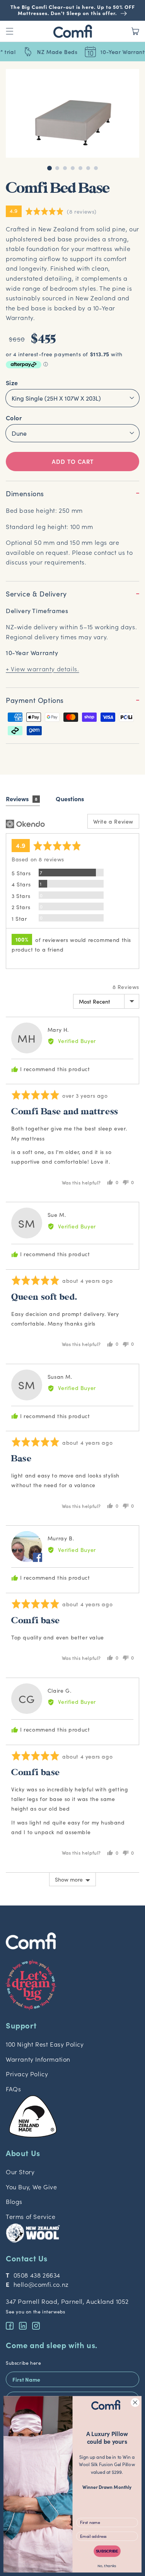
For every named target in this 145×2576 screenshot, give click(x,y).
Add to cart (73, 461)
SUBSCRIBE (107, 2551)
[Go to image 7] (96, 168)
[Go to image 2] (57, 168)
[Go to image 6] (88, 168)
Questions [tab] (70, 799)
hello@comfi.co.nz (41, 2284)
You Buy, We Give (32, 2187)
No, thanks (107, 2566)
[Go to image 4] (73, 168)
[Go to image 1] (49, 168)
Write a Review (113, 821)
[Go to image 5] (80, 168)
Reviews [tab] (22, 799)
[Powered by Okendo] (25, 824)
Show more (69, 1879)
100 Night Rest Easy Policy (45, 2044)
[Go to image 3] (65, 168)
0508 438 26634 (37, 2275)
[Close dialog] (135, 2402)
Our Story (20, 2172)
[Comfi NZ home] (72, 1938)
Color (14, 418)
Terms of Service (31, 2216)
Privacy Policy (27, 2074)
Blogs (14, 2201)
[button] (72, 211)
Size (12, 382)
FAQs (13, 2089)
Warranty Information (38, 2059)
